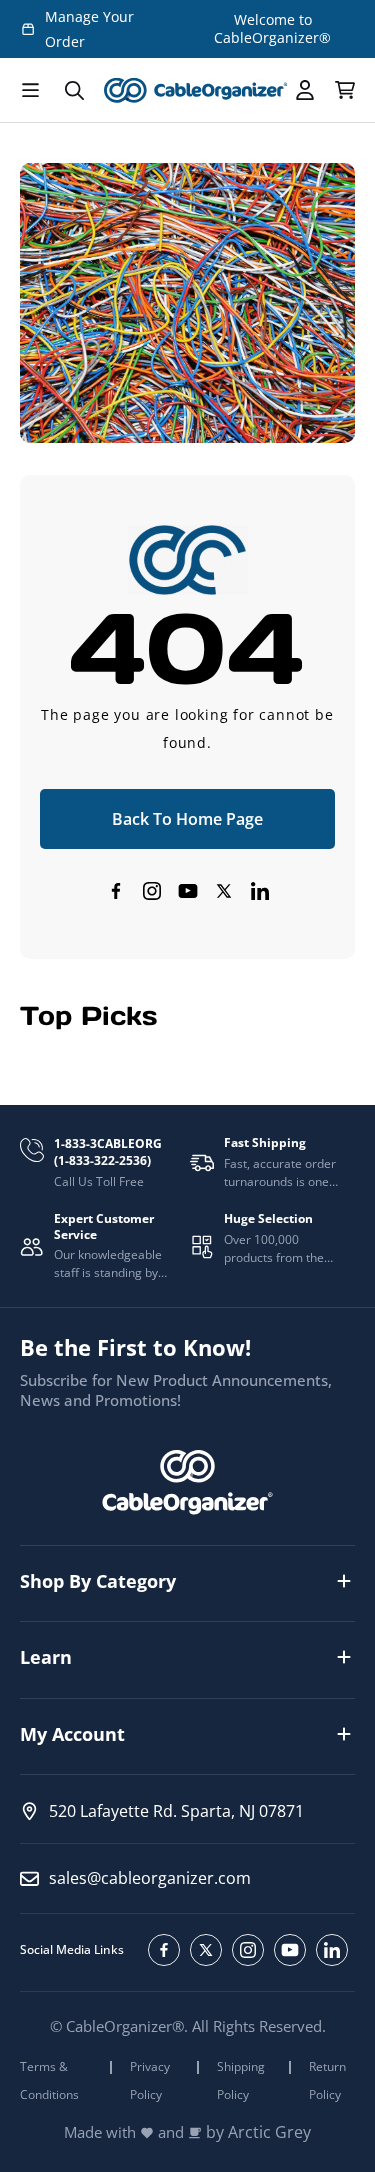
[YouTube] (188, 891)
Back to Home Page (187, 819)
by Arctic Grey (258, 2132)
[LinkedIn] (260, 891)
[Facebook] (116, 891)
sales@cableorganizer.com (150, 1878)
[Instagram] (152, 891)
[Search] (74, 90)
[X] (224, 891)
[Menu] (30, 90)
